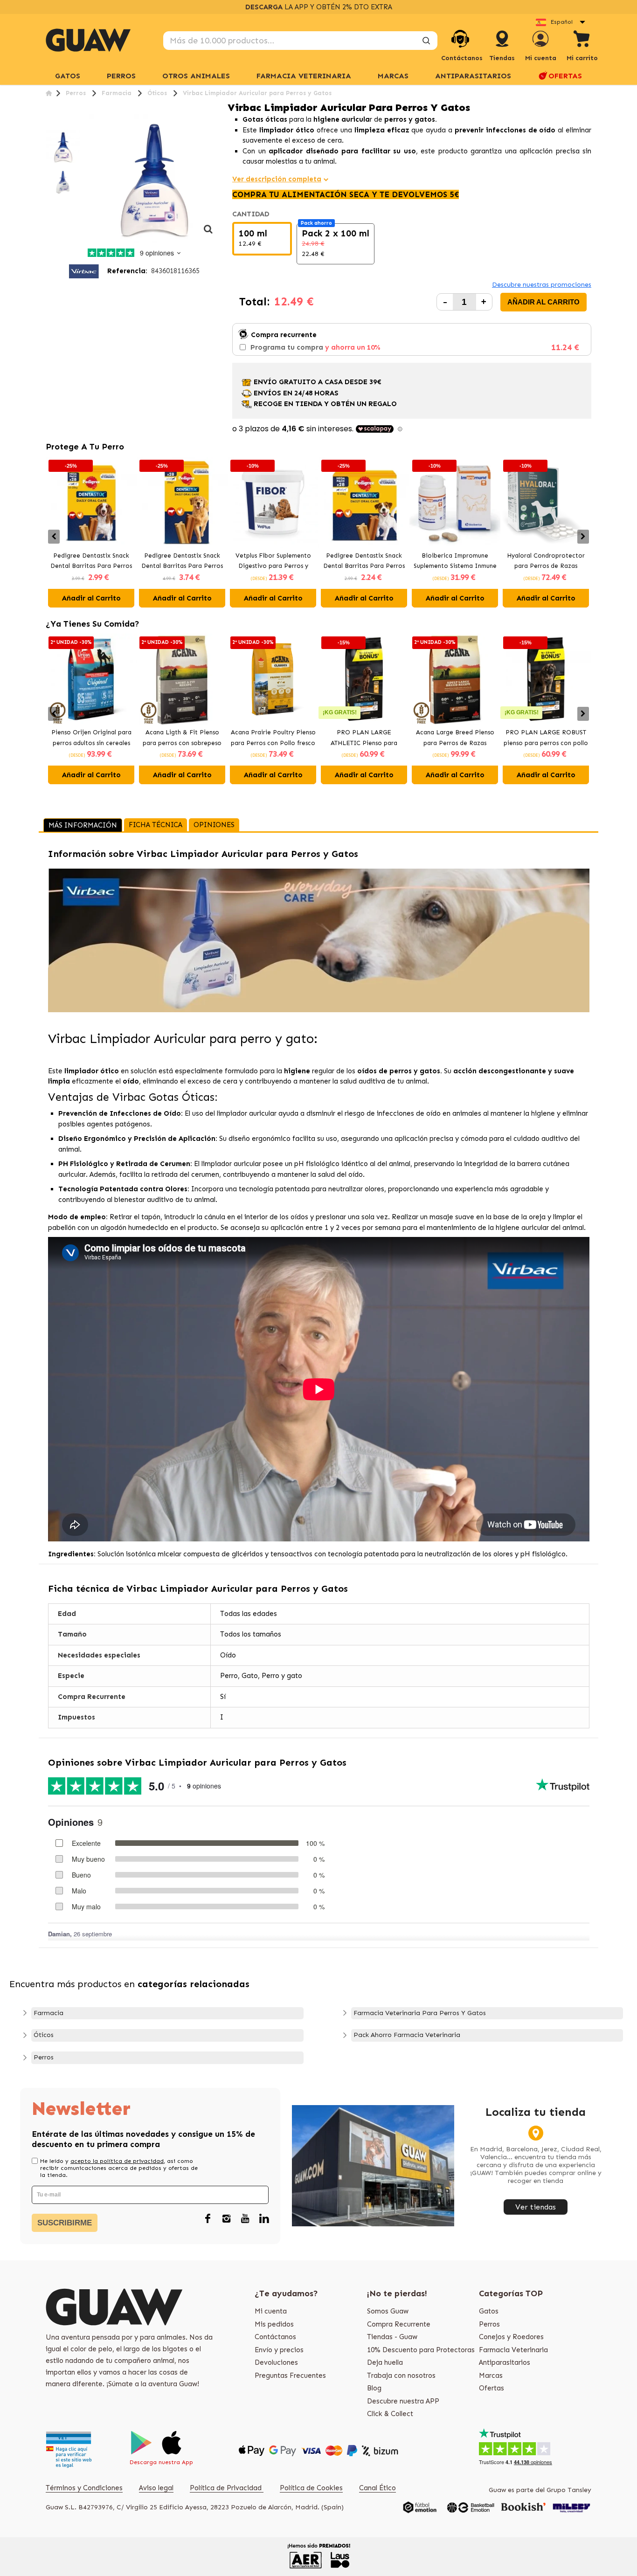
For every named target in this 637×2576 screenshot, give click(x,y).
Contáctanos (275, 2337)
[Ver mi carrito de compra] (582, 40)
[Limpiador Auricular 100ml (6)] (63, 147)
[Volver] (49, 93)
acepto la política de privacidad (117, 2161)
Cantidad (252, 214)
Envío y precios (279, 2350)
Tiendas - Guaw (392, 2337)
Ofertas (492, 2388)
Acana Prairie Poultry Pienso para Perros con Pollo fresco (273, 738)
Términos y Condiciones (84, 2488)
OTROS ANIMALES (196, 76)
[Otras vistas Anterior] (49, 124)
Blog (374, 2388)
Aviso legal (156, 2488)
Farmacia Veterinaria (513, 2350)
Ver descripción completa (277, 179)
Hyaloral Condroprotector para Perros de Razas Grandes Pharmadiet (546, 562)
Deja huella (385, 2362)
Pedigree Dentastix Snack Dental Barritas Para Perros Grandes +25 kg (182, 562)
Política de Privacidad (227, 2488)
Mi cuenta (271, 2311)
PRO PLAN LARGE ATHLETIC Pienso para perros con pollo (364, 739)
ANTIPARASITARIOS (473, 76)
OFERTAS (565, 76)
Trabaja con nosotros (401, 2376)
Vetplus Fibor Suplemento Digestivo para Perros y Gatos (273, 562)
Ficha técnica (156, 825)
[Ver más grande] (208, 234)
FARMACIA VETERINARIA (304, 76)
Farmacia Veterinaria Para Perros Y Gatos (420, 2013)
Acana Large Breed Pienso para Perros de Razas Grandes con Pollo (455, 739)
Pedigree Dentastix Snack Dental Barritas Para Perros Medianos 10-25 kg (91, 562)
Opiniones (214, 825)
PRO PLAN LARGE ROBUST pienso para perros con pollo (546, 738)
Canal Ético (377, 2488)
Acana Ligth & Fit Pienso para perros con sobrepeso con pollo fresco (182, 739)
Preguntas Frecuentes (290, 2376)
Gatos (489, 2311)
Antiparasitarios (505, 2362)
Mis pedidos (274, 2324)
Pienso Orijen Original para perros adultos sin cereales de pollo (91, 739)
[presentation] (54, 537)
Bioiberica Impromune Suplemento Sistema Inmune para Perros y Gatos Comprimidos (455, 562)
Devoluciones (276, 2362)
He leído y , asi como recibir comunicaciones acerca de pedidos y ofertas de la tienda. (119, 2168)
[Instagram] (227, 2219)
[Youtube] (245, 2219)
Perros (44, 2057)
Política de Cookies (311, 2488)
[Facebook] (208, 2219)
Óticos (44, 2035)
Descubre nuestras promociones (542, 285)
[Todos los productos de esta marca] (84, 271)
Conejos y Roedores (511, 2337)
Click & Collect (390, 2414)
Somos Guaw (388, 2311)
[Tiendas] (502, 48)
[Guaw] (88, 40)
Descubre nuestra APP (403, 2401)
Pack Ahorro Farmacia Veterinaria (407, 2035)
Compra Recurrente (399, 2324)
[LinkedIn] (264, 2219)
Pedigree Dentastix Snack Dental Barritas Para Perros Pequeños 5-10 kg (364, 562)
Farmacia (48, 2013)
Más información (83, 825)
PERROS (121, 76)
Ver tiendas (536, 2207)
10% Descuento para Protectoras (421, 2350)
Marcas (393, 76)
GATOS (68, 76)
